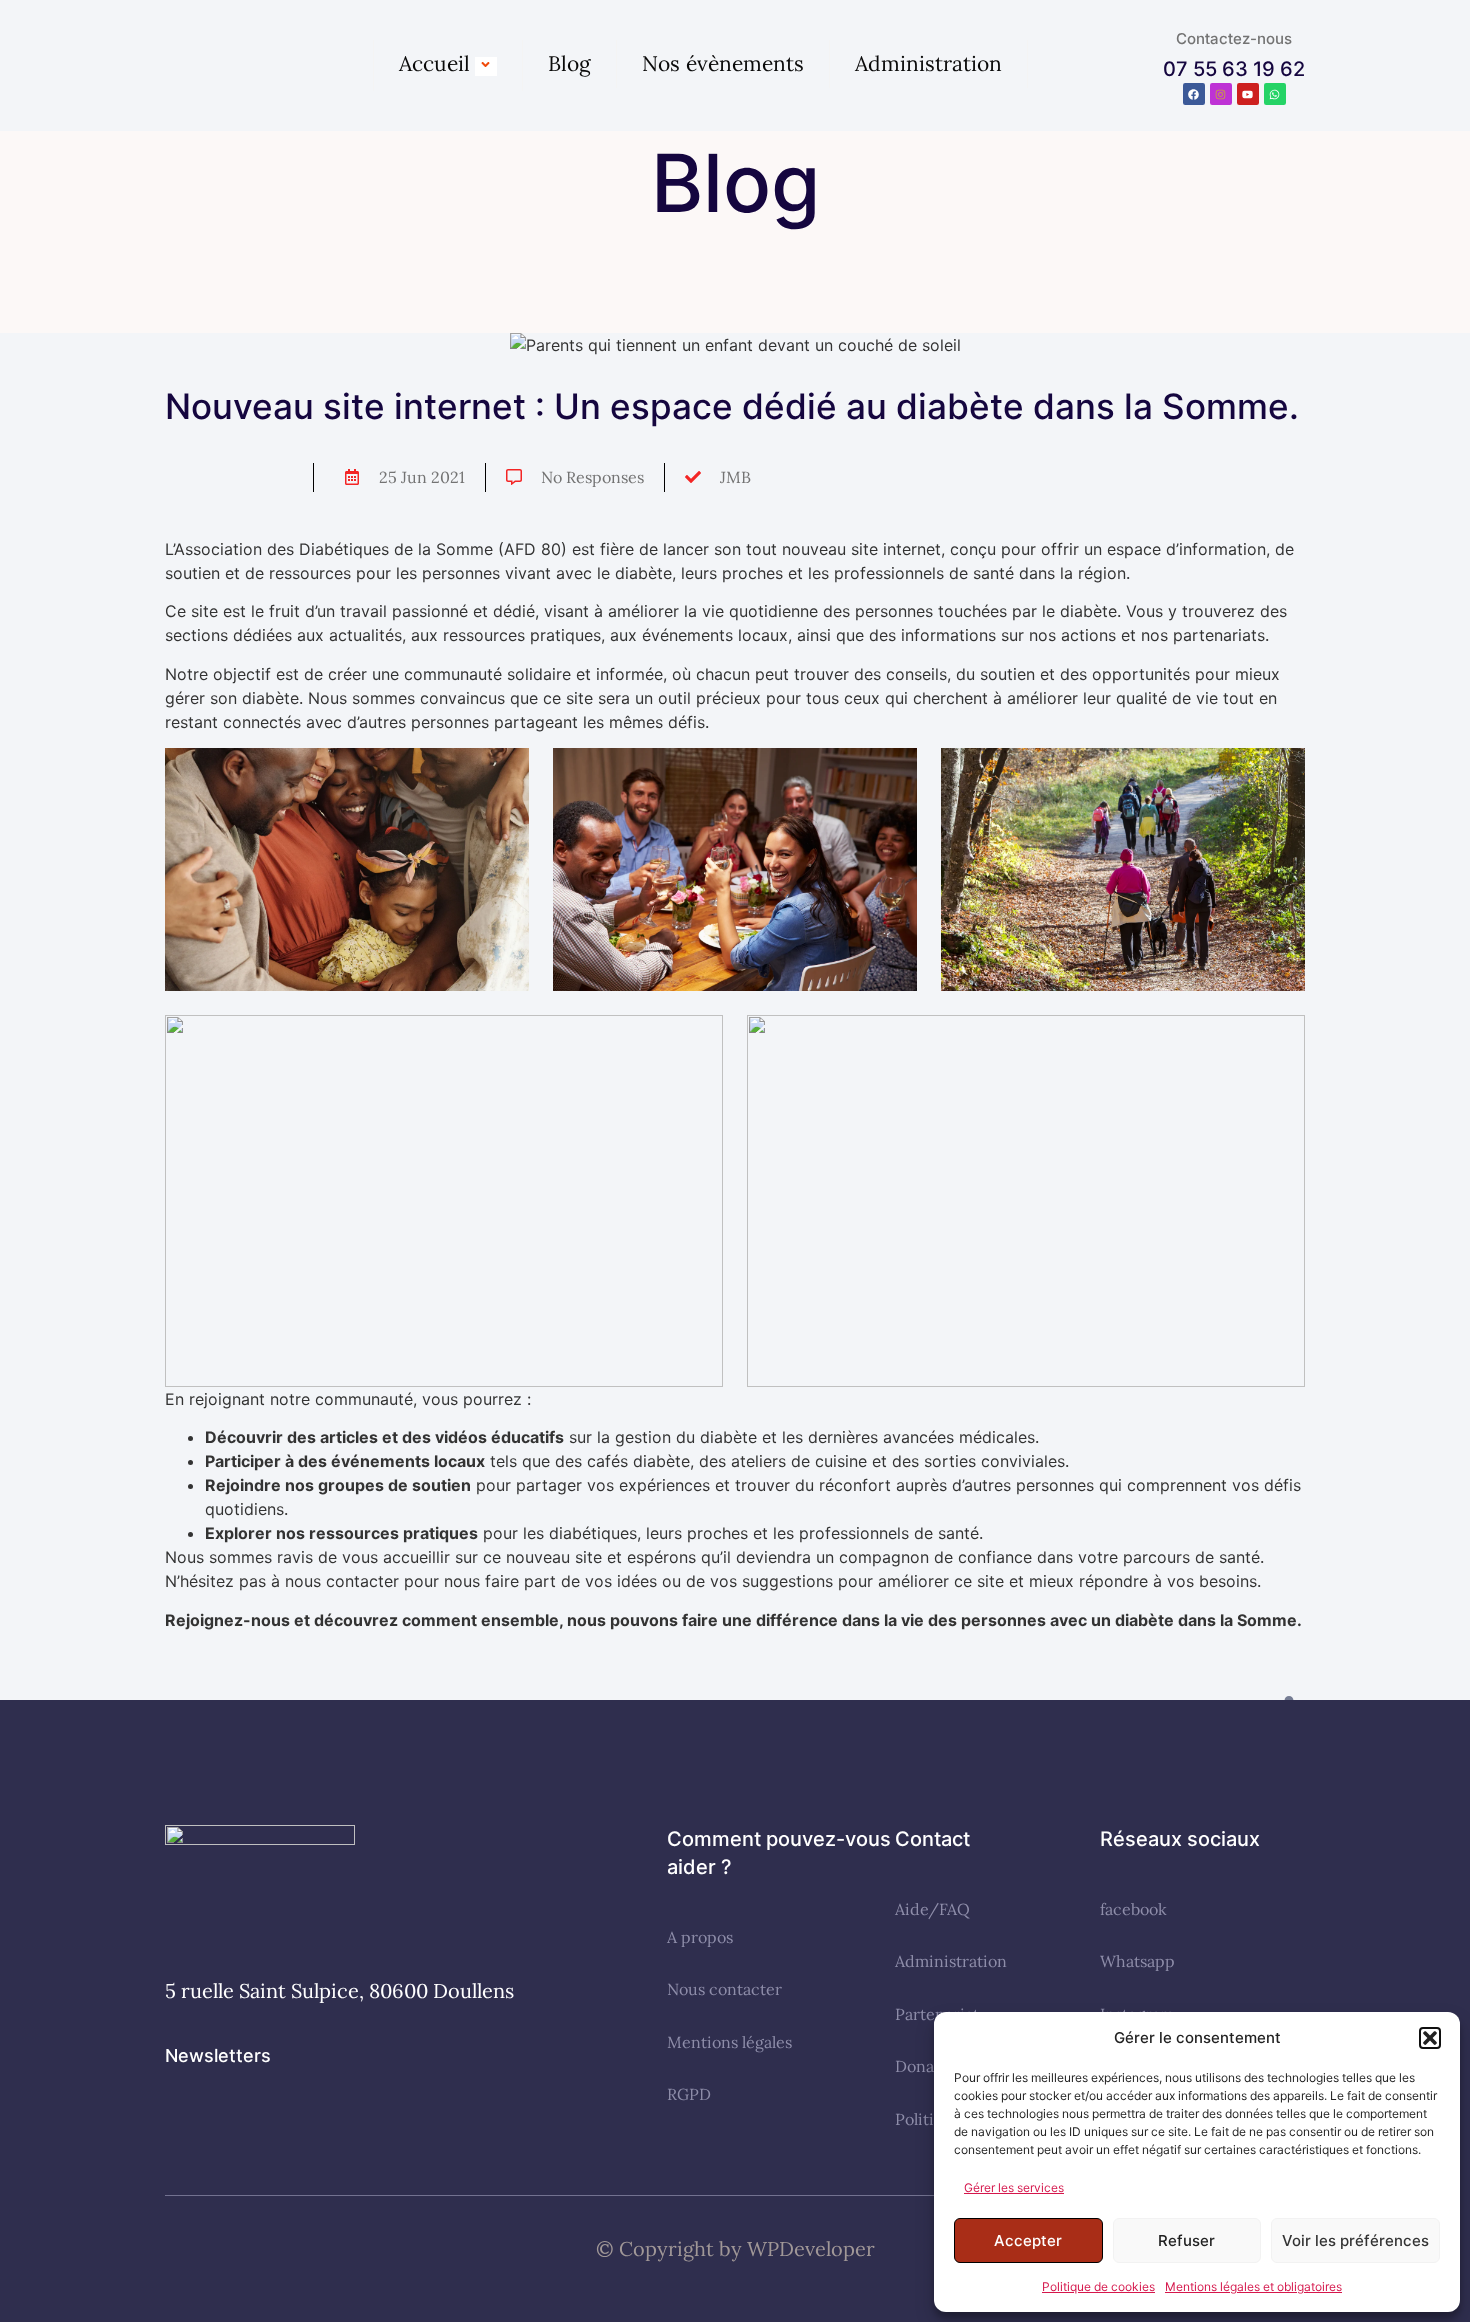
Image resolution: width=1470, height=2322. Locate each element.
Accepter (1028, 2240)
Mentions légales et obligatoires (1253, 2286)
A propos (700, 1937)
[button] (1430, 2038)
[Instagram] (1221, 94)
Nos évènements (723, 63)
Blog (569, 63)
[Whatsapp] (1275, 94)
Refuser (1186, 2240)
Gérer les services (1014, 2187)
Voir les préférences (1355, 2240)
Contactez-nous (1234, 38)
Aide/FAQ (932, 1909)
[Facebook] (1194, 94)
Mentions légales (729, 2042)
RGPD (689, 2094)
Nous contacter (724, 1989)
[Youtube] (1248, 94)
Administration (928, 63)
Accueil (434, 63)
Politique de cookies (1098, 2286)
